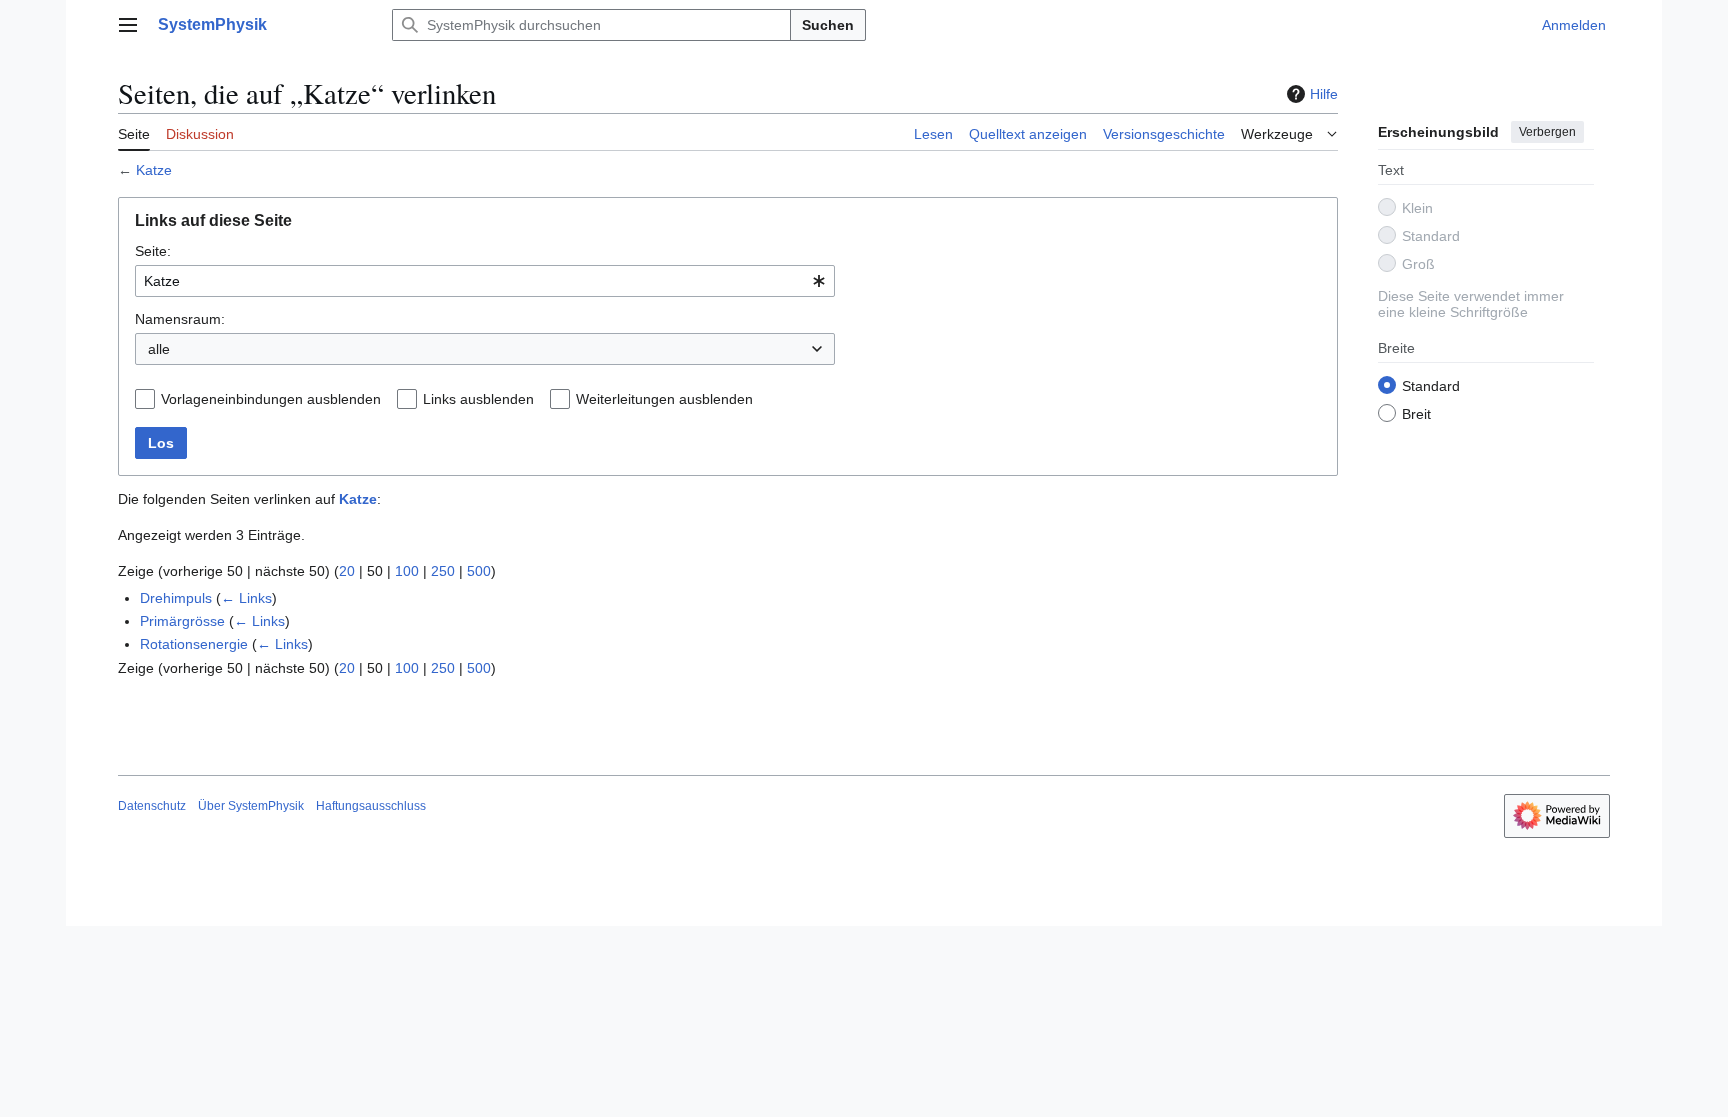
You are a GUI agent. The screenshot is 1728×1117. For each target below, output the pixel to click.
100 (407, 571)
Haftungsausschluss (371, 806)
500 (479, 571)
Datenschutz (152, 806)
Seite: (153, 251)
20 (347, 571)
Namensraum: (180, 319)
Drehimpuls (176, 598)
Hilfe (1324, 94)
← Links (246, 598)
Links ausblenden (478, 399)
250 (443, 571)
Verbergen (1547, 132)
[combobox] (485, 281)
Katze (154, 170)
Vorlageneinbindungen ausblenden (271, 399)
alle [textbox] (159, 349)
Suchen (828, 25)
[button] (128, 25)
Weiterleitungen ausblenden (664, 399)
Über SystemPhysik (251, 806)
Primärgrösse (182, 621)
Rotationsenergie (194, 644)
